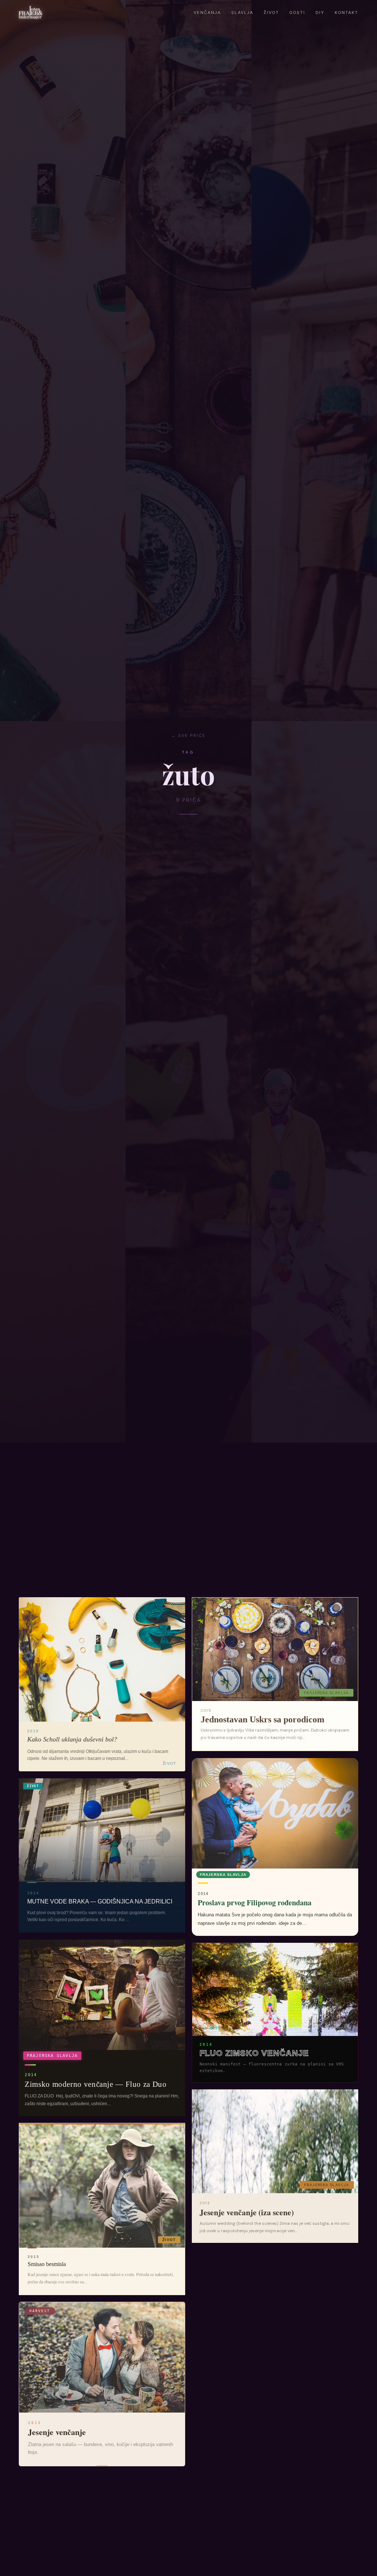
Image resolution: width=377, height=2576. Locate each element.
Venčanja (207, 13)
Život (271, 13)
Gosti (297, 13)
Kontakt (346, 13)
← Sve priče (188, 735)
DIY (320, 13)
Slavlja (242, 13)
